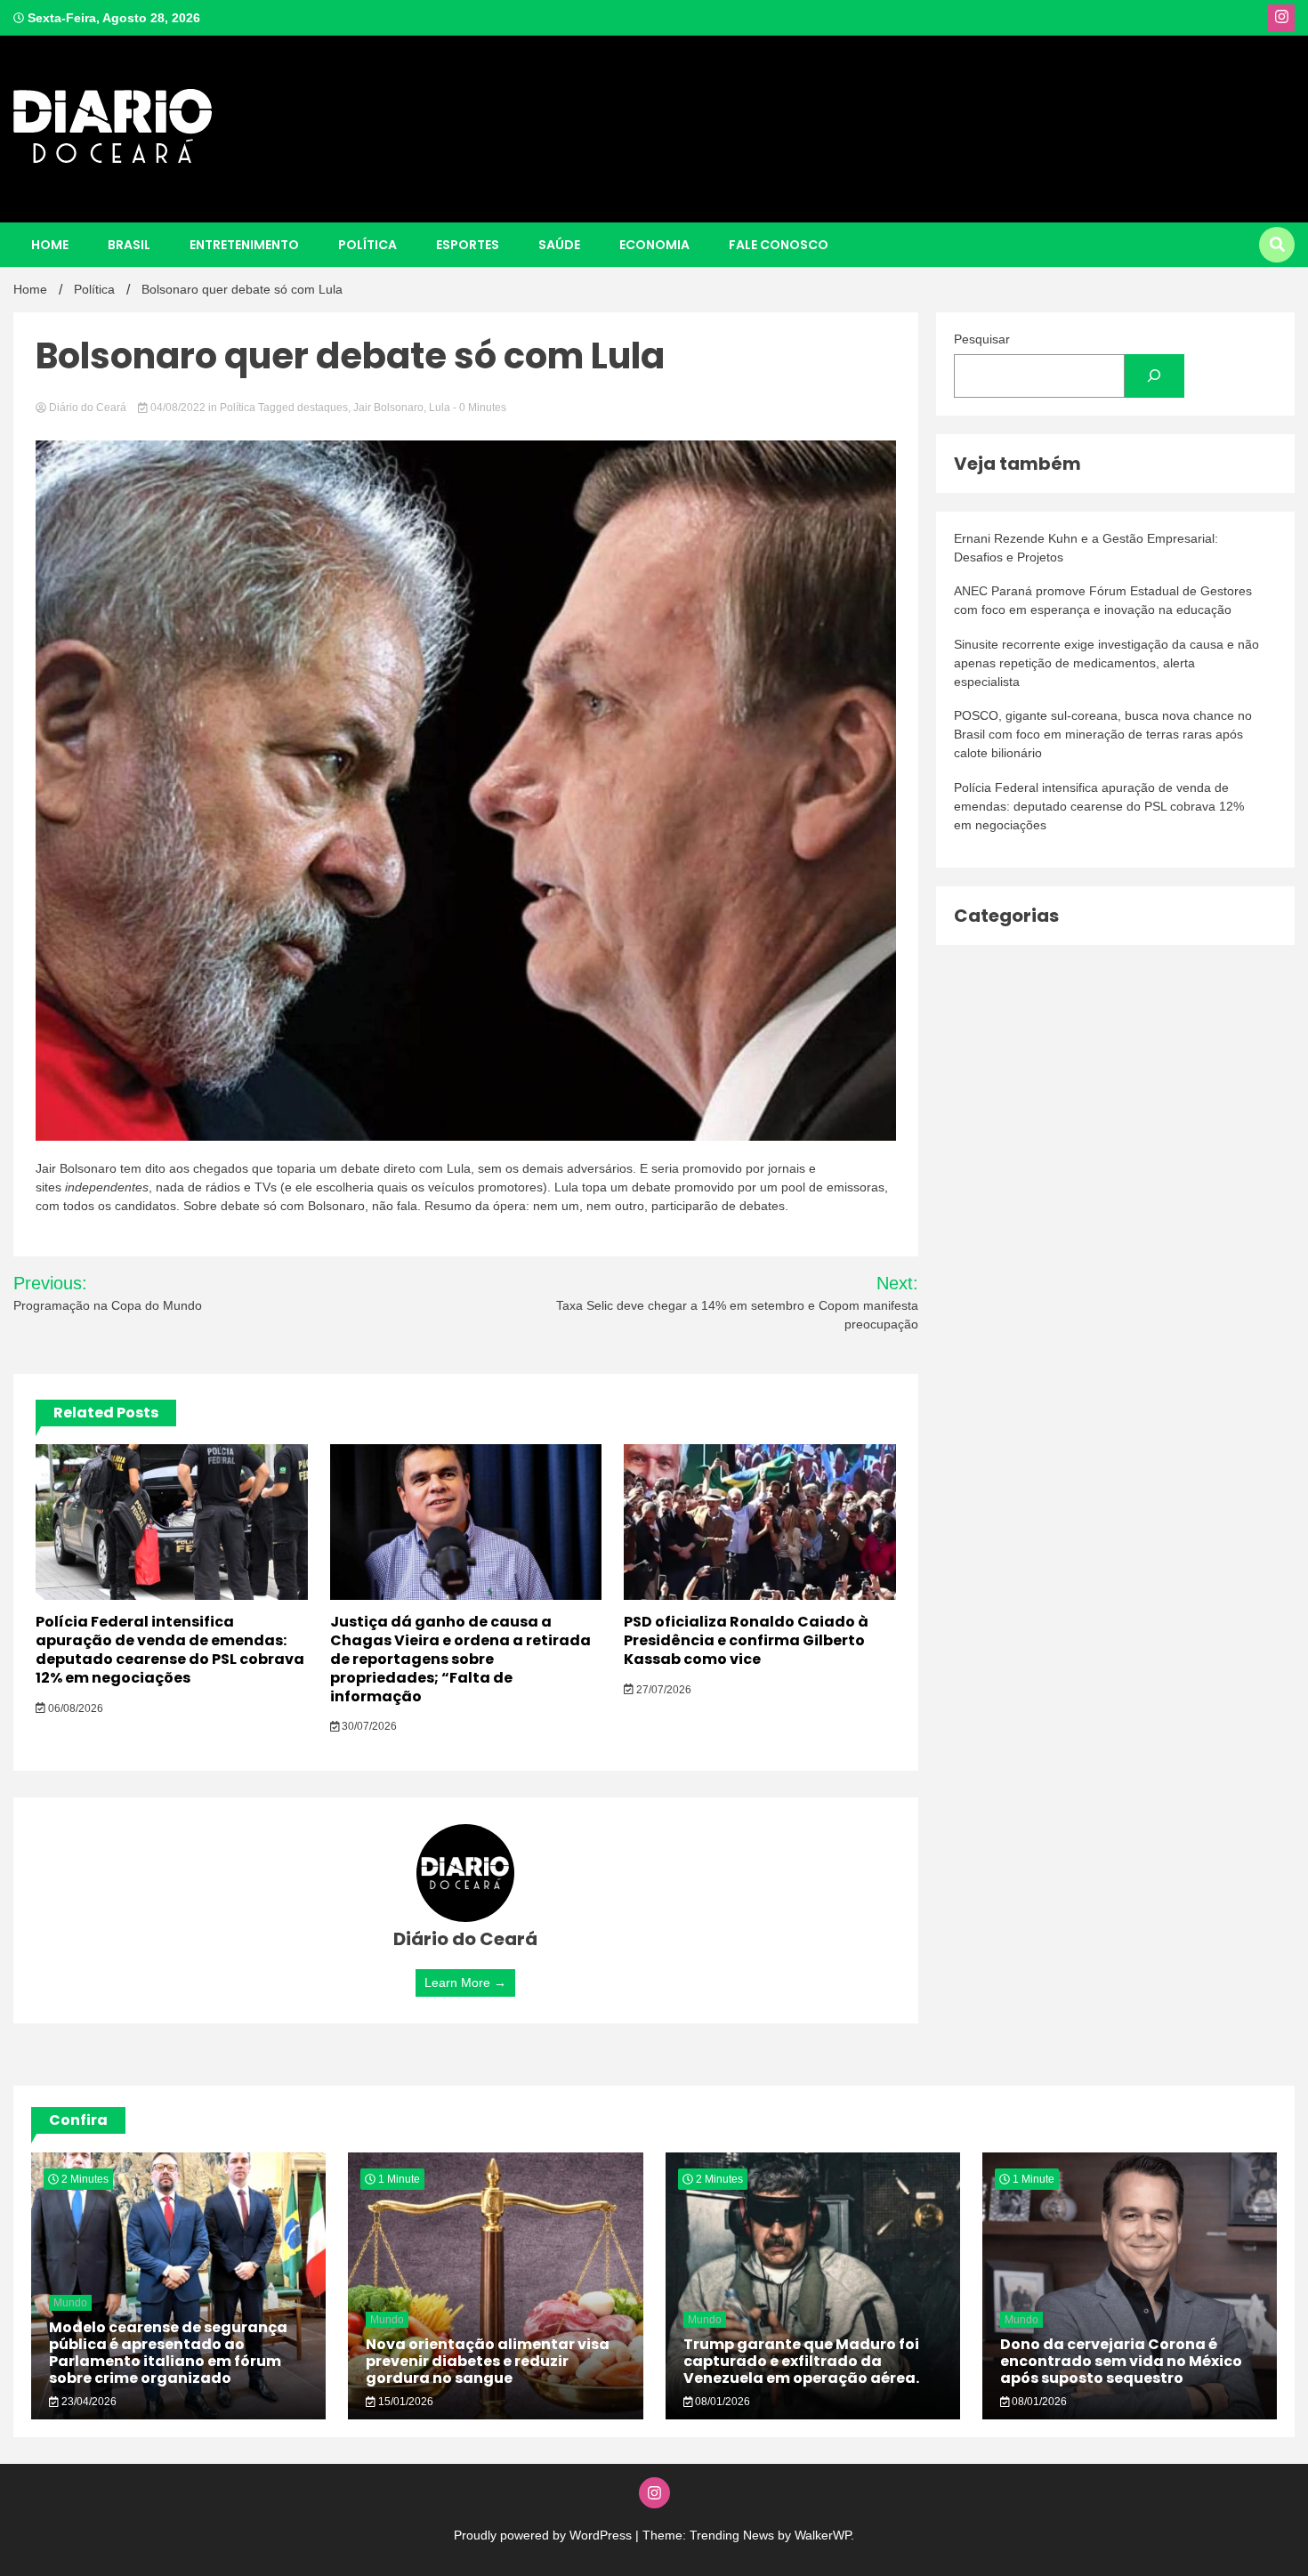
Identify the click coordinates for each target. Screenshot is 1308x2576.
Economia (654, 245)
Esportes (468, 245)
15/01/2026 (404, 2402)
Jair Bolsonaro (388, 408)
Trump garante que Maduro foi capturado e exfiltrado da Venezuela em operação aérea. (801, 2361)
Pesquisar (982, 339)
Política (367, 245)
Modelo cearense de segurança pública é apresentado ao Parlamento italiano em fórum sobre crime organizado (168, 2353)
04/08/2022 (178, 408)
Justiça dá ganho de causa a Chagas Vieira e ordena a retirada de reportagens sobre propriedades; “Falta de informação (460, 1659)
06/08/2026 (74, 1708)
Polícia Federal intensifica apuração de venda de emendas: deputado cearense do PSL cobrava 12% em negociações (170, 1649)
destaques (323, 408)
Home (50, 245)
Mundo (70, 2303)
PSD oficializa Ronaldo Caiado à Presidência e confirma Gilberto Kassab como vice (746, 1640)
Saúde (559, 245)
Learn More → (465, 1982)
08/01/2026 (721, 2402)
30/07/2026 (368, 1726)
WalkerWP (823, 2535)
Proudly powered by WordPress (545, 2535)
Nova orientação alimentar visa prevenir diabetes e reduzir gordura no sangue (488, 2361)
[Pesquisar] (1155, 376)
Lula (440, 408)
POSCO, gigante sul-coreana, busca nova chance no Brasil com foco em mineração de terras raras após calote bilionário (1103, 734)
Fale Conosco (779, 245)
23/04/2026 (88, 2402)
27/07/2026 (662, 1690)
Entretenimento (244, 245)
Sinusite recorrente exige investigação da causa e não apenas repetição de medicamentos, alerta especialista (1106, 663)
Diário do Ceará (88, 408)
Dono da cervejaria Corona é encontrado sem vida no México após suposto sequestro (1121, 2361)
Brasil (129, 245)
